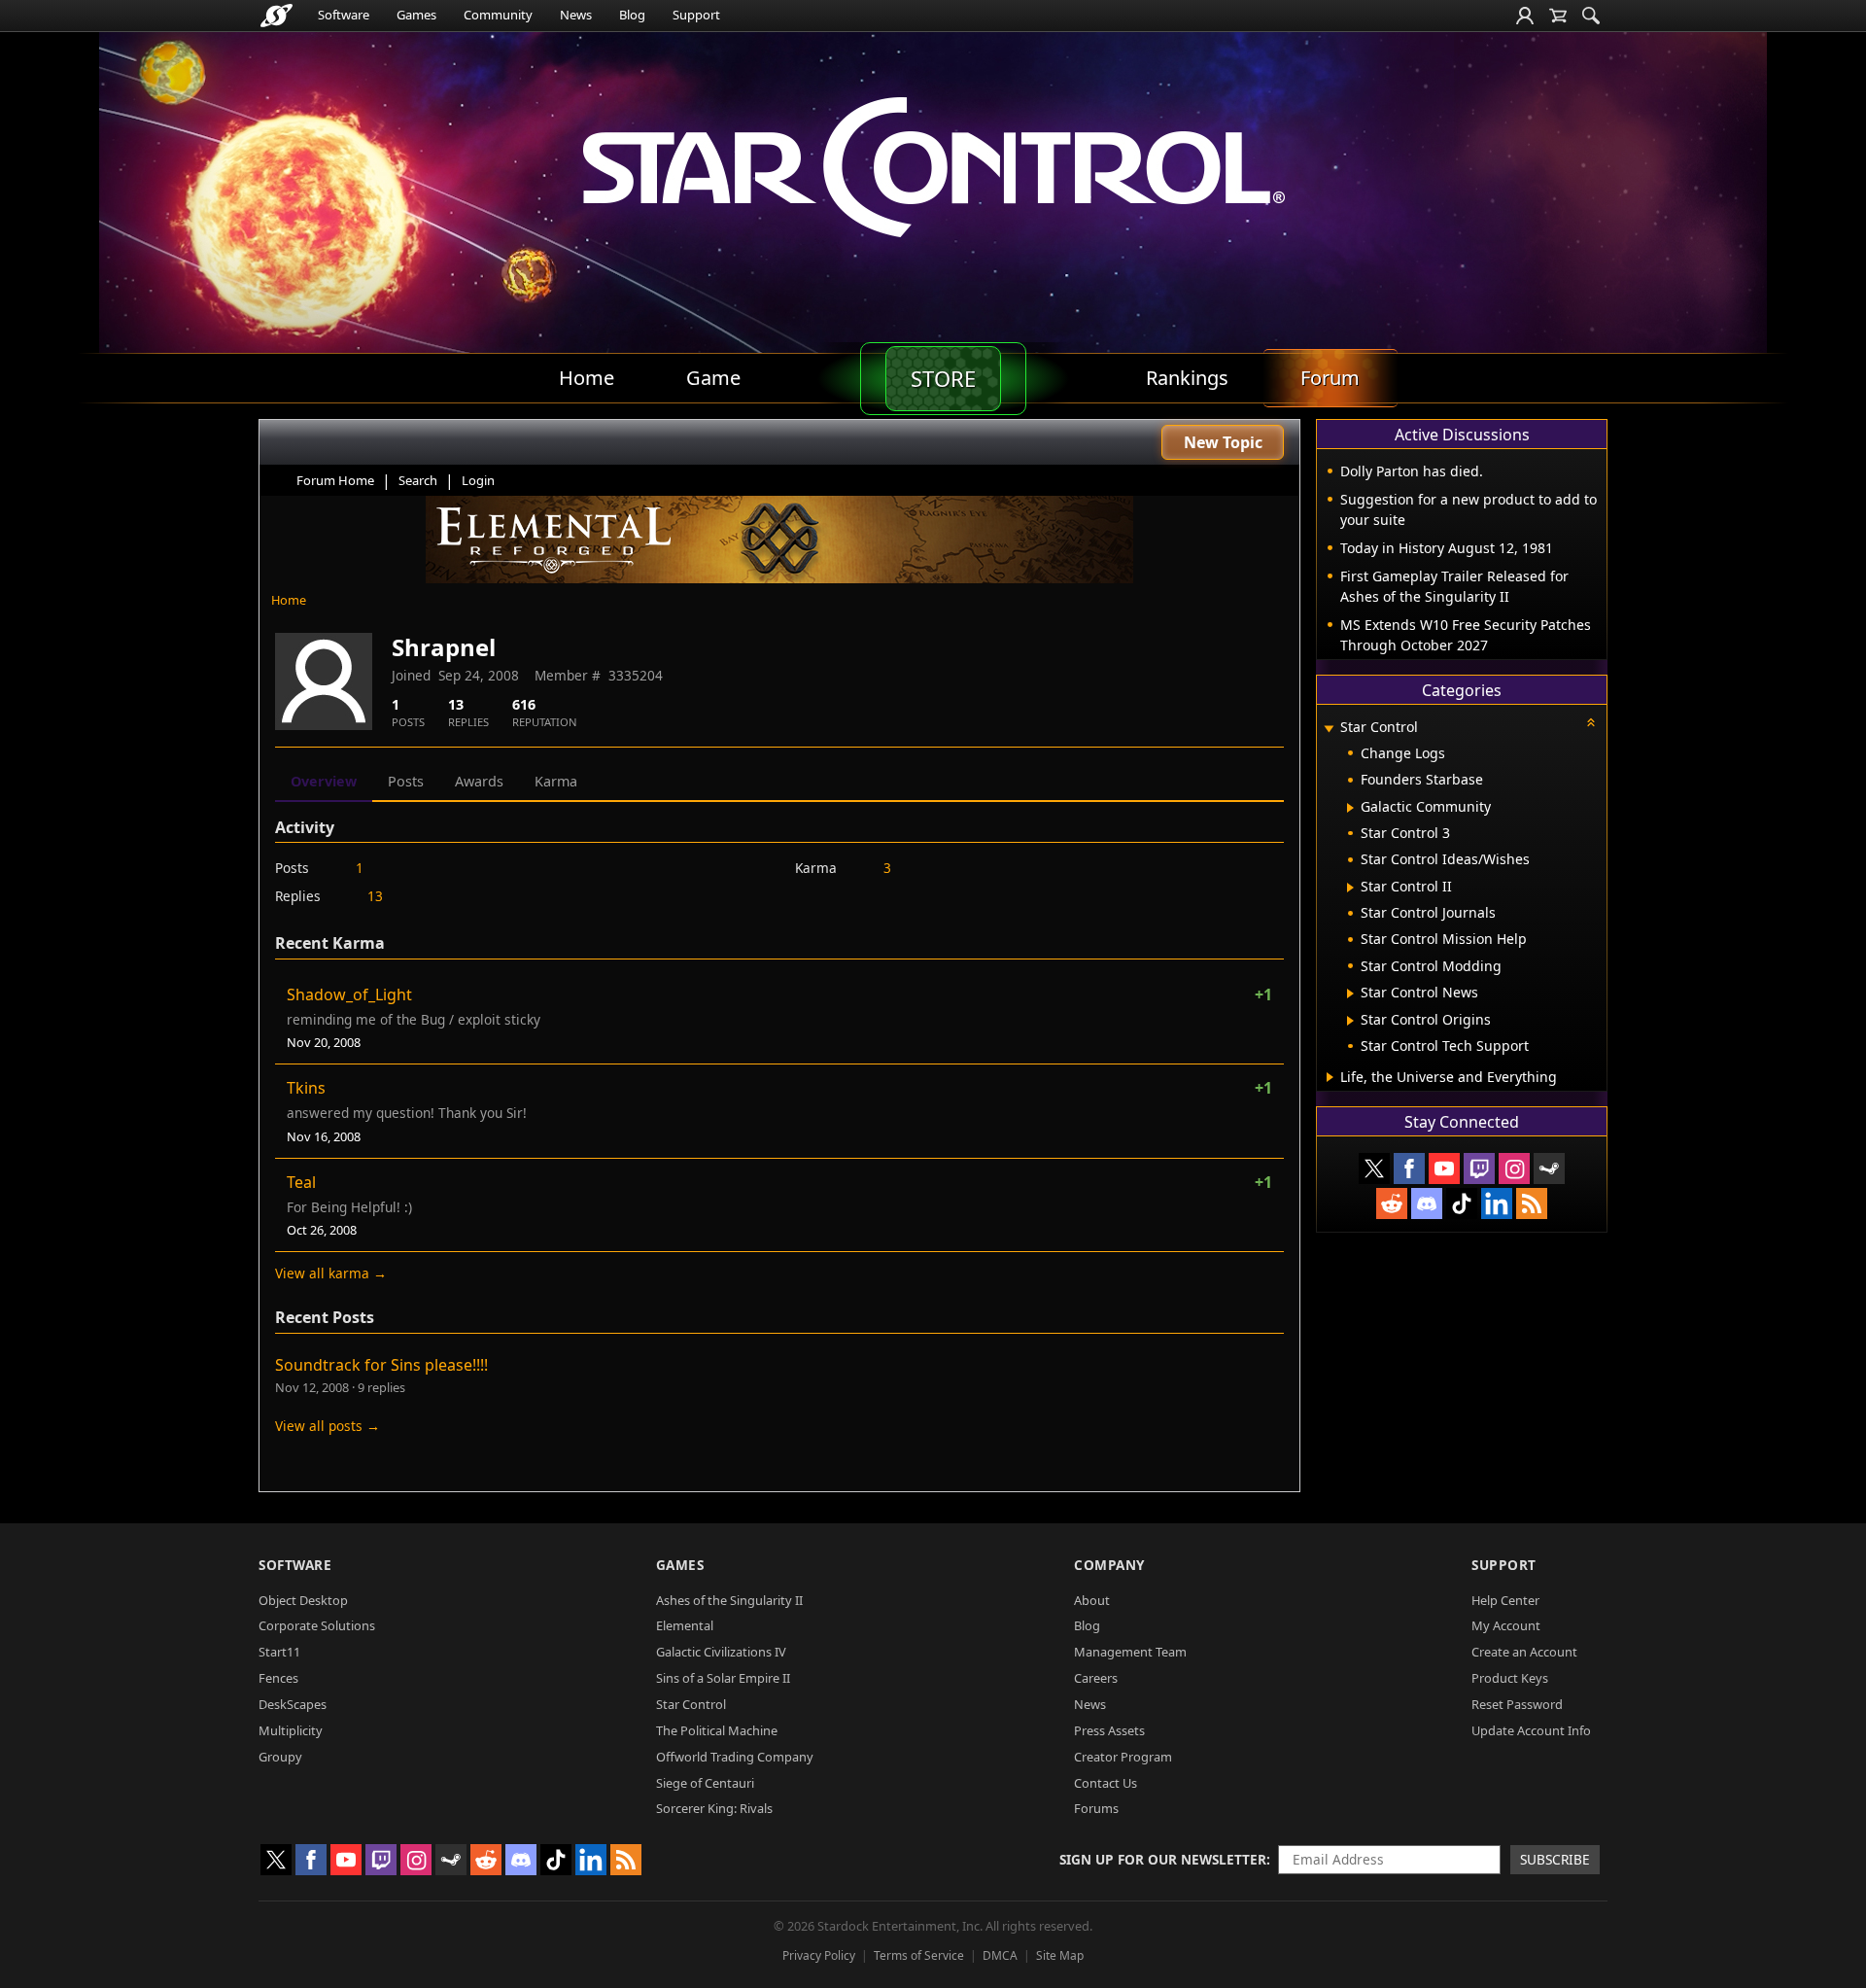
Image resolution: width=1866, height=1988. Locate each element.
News (576, 15)
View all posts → (328, 1426)
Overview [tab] (324, 781)
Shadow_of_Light (349, 994)
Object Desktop (303, 1600)
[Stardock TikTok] (1462, 1203)
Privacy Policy (819, 1955)
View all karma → (331, 1273)
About (1092, 1600)
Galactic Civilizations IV (721, 1652)
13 (375, 896)
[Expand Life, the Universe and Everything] (1330, 1077)
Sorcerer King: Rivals (714, 1808)
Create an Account (1524, 1652)
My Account (1506, 1625)
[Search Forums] (1591, 16)
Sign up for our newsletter (1163, 1859)
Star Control (691, 1704)
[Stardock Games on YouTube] (1444, 1168)
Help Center (1505, 1600)
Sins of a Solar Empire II (723, 1678)
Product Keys (1510, 1678)
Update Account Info (1531, 1730)
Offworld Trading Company (735, 1757)
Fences (278, 1678)
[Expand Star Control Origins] (1350, 1021)
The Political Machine (717, 1730)
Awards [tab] (479, 781)
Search (418, 480)
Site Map (1060, 1955)
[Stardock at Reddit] (1392, 1203)
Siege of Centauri (705, 1783)
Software (344, 15)
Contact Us (1106, 1783)
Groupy (280, 1757)
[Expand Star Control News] (1350, 994)
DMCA (1000, 1955)
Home (289, 600)
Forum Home (335, 480)
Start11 (279, 1652)
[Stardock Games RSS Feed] (1532, 1203)
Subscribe (1555, 1859)
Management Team (1130, 1652)
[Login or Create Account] (1525, 16)
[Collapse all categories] (1591, 722)
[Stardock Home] (276, 16)
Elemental (685, 1625)
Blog (632, 15)
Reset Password (1517, 1704)
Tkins (306, 1088)
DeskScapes (293, 1704)
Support (696, 15)
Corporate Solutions (317, 1625)
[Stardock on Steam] (1549, 1168)
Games (416, 15)
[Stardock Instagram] (1514, 1168)
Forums (1096, 1808)
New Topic (1223, 442)
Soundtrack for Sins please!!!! (381, 1365)
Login (478, 480)
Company (1109, 1565)
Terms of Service (919, 1955)
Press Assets (1109, 1730)
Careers (1096, 1678)
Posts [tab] (406, 781)
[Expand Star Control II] (1350, 888)
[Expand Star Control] (1329, 729)
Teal (301, 1182)
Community (498, 15)
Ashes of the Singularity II (729, 1600)
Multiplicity (291, 1730)
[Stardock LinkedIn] (1497, 1203)
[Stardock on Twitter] (1374, 1168)
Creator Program (1123, 1757)
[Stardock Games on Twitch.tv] (1479, 1168)
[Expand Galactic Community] (1350, 808)
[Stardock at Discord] (1427, 1203)
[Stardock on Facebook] (1409, 1168)
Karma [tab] (556, 781)
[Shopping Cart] (1558, 16)
